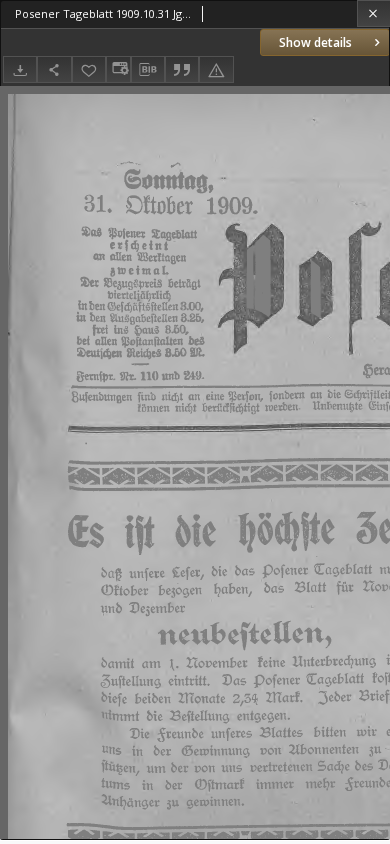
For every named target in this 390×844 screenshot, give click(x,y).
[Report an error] (216, 69)
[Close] (373, 13)
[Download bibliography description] (148, 70)
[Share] (54, 69)
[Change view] (118, 69)
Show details (315, 42)
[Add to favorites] (89, 69)
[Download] (20, 69)
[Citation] (182, 69)
